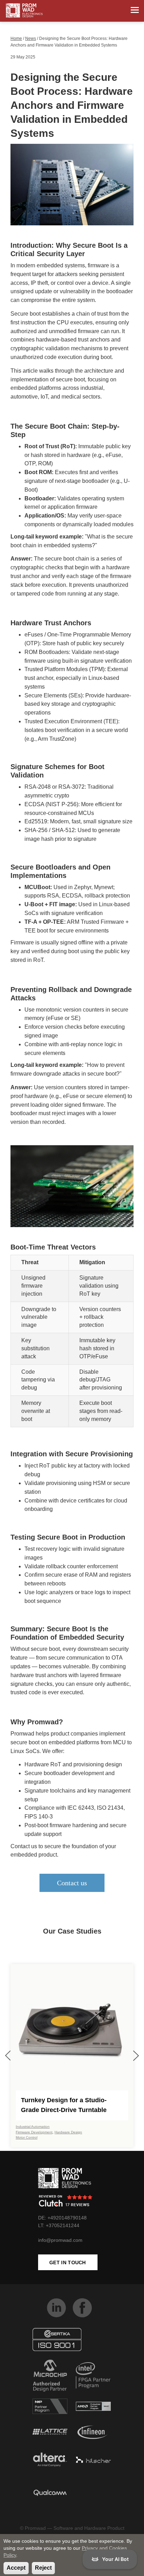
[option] (72, 2056)
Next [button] (136, 2056)
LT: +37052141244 (59, 2225)
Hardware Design (68, 2132)
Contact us (72, 1883)
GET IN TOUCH (68, 2262)
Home (16, 38)
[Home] (24, 10)
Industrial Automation (33, 2127)
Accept (16, 2568)
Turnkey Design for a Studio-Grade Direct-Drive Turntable (64, 2105)
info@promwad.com (60, 2240)
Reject (43, 2568)
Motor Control (27, 2137)
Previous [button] (8, 2056)
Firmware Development (34, 2132)
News (31, 38)
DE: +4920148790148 (62, 2218)
